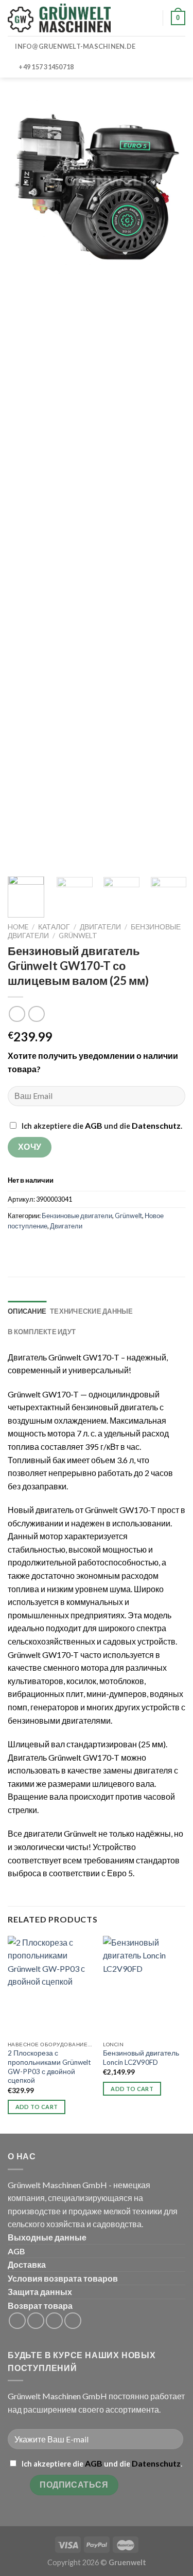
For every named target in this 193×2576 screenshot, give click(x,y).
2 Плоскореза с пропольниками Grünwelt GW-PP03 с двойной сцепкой (49, 2067)
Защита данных (40, 2292)
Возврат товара (40, 2306)
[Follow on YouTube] (73, 2321)
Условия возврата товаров (63, 2278)
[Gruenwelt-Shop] (59, 18)
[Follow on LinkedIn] (54, 2321)
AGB (94, 1125)
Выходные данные (47, 2237)
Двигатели (100, 927)
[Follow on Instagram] (36, 2321)
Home (18, 927)
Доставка (27, 2264)
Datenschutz (156, 1125)
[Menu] (132, 18)
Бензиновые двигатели (77, 1216)
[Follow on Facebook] (17, 2321)
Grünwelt (78, 936)
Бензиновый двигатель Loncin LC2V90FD (141, 2058)
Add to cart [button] (37, 2107)
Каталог (54, 927)
